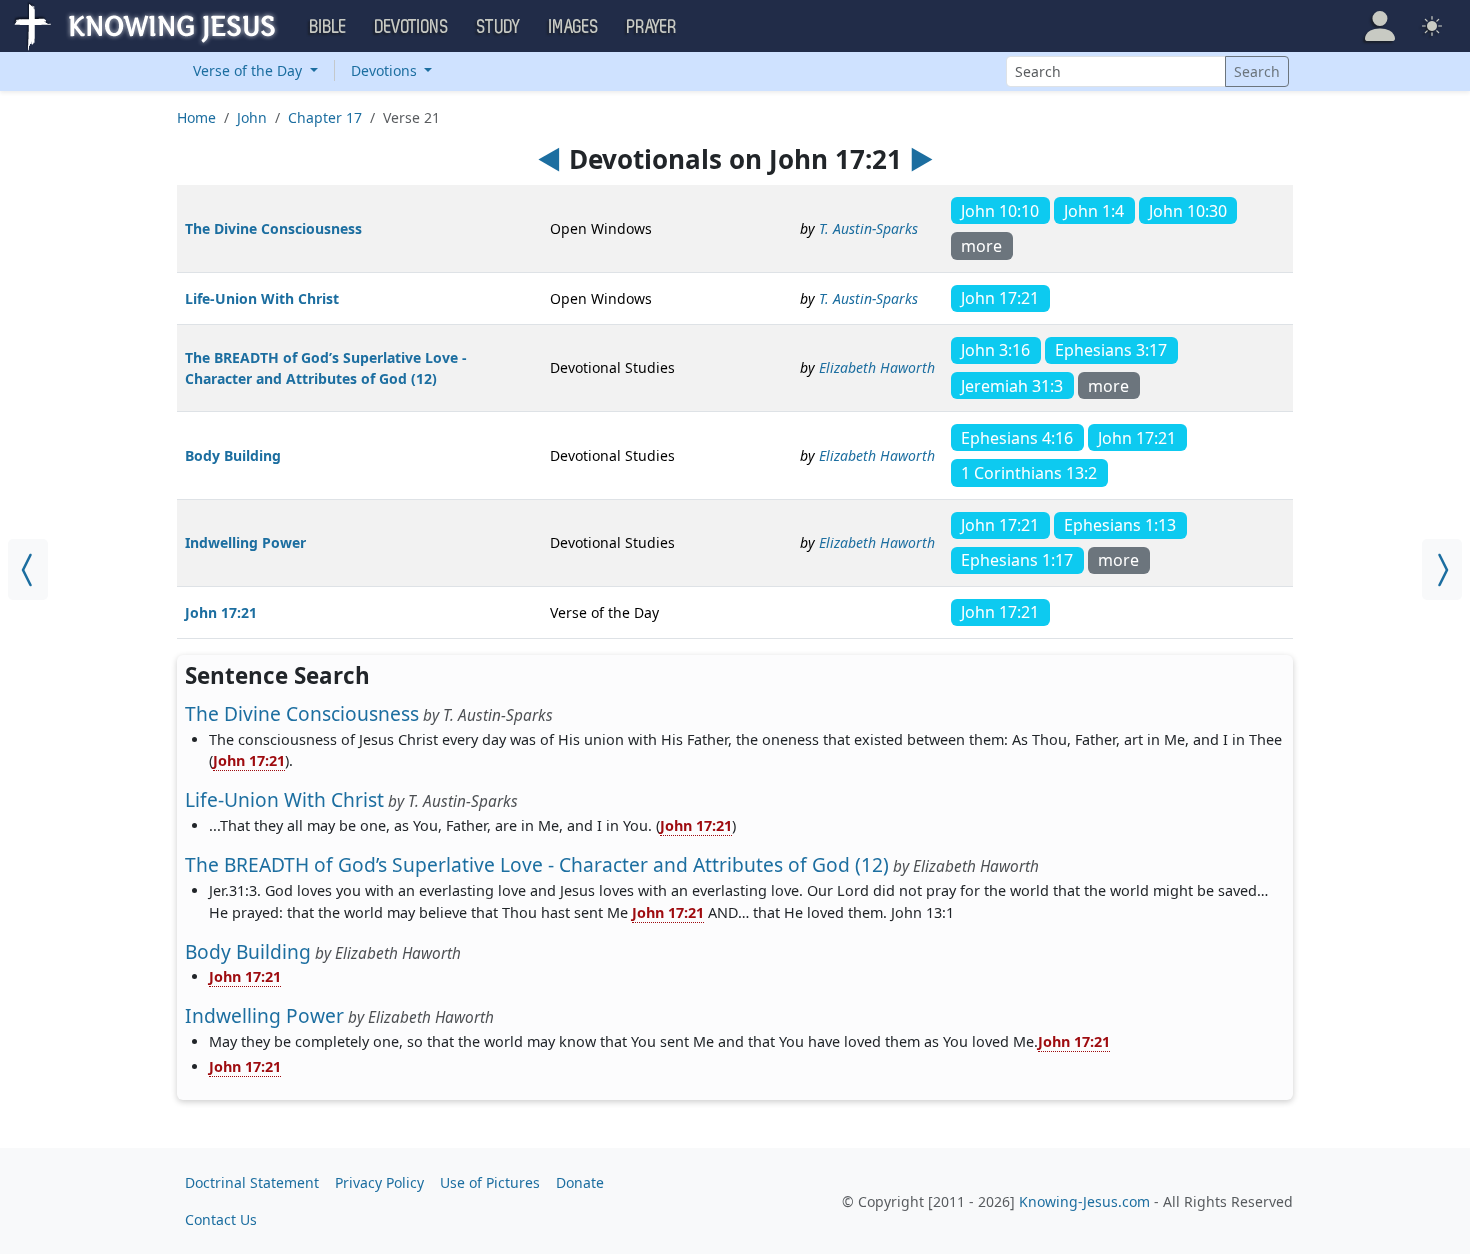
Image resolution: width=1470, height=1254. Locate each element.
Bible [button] (328, 27)
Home (196, 117)
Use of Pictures (490, 1182)
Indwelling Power (245, 542)
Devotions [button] (412, 27)
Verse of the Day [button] (249, 70)
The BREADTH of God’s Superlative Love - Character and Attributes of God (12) (537, 864)
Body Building (233, 455)
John (252, 117)
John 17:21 (221, 612)
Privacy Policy (379, 1182)
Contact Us (221, 1219)
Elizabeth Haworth (877, 367)
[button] (1380, 26)
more (981, 246)
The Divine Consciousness (273, 228)
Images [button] (574, 27)
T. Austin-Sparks (868, 228)
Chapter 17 (325, 117)
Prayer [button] (652, 27)
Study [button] (499, 27)
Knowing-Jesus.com (1084, 1201)
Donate (580, 1182)
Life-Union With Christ (262, 298)
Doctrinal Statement (252, 1182)
